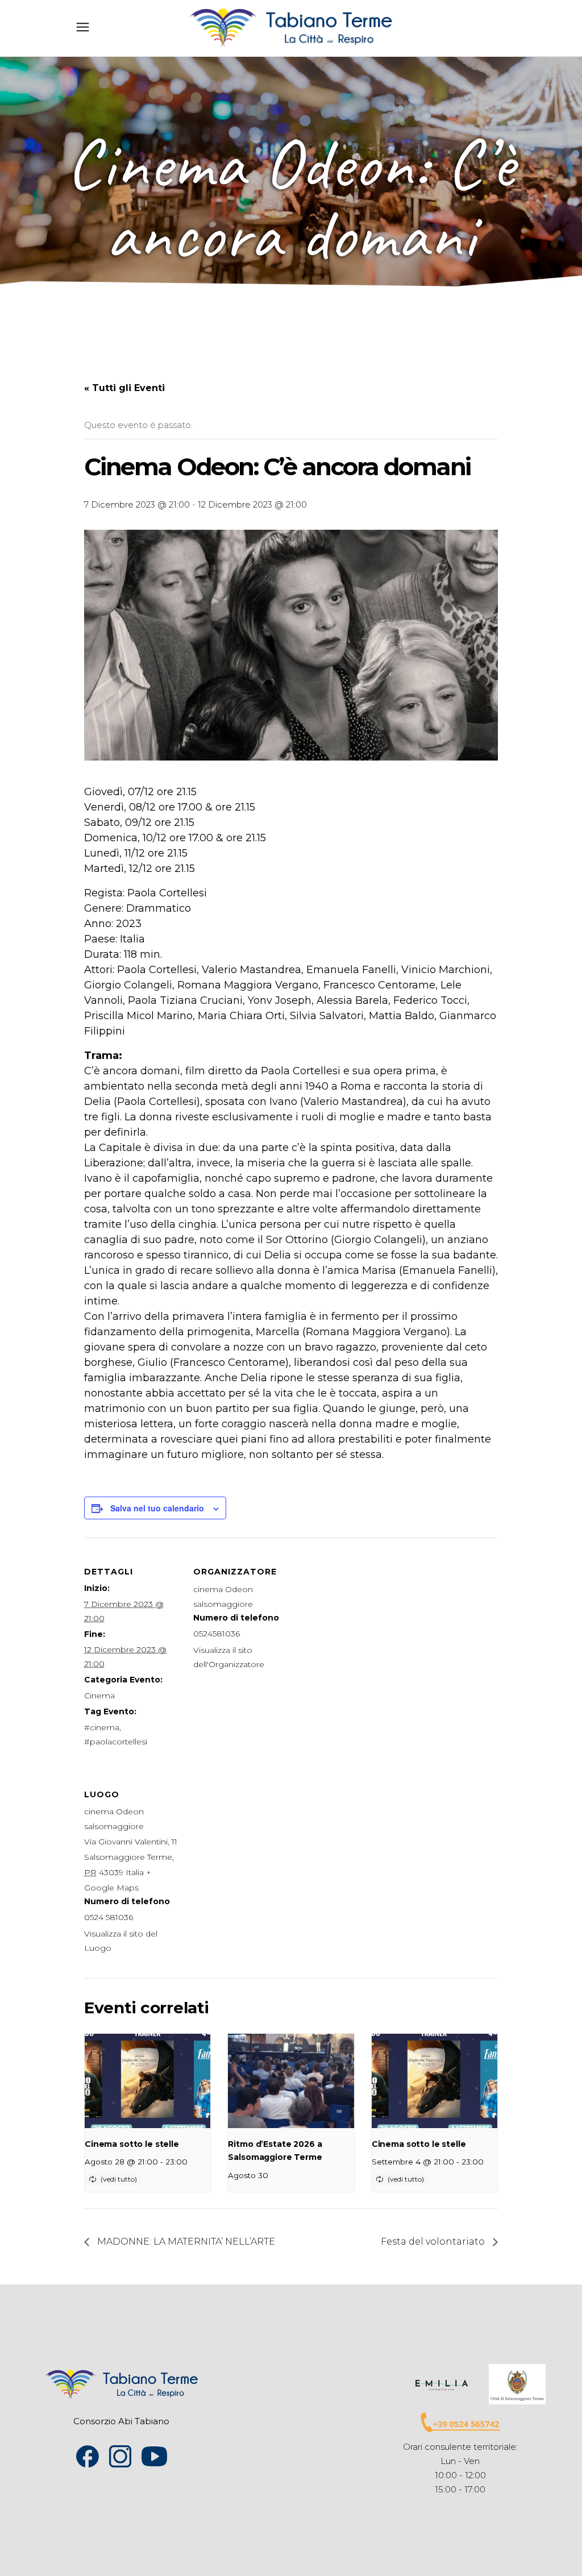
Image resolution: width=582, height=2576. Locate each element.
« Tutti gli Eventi (124, 388)
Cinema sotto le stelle (132, 2144)
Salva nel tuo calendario (157, 1508)
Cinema (99, 1696)
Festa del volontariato (434, 2241)
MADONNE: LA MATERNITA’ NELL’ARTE (185, 2241)
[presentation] (147, 2081)
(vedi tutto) (119, 2179)
